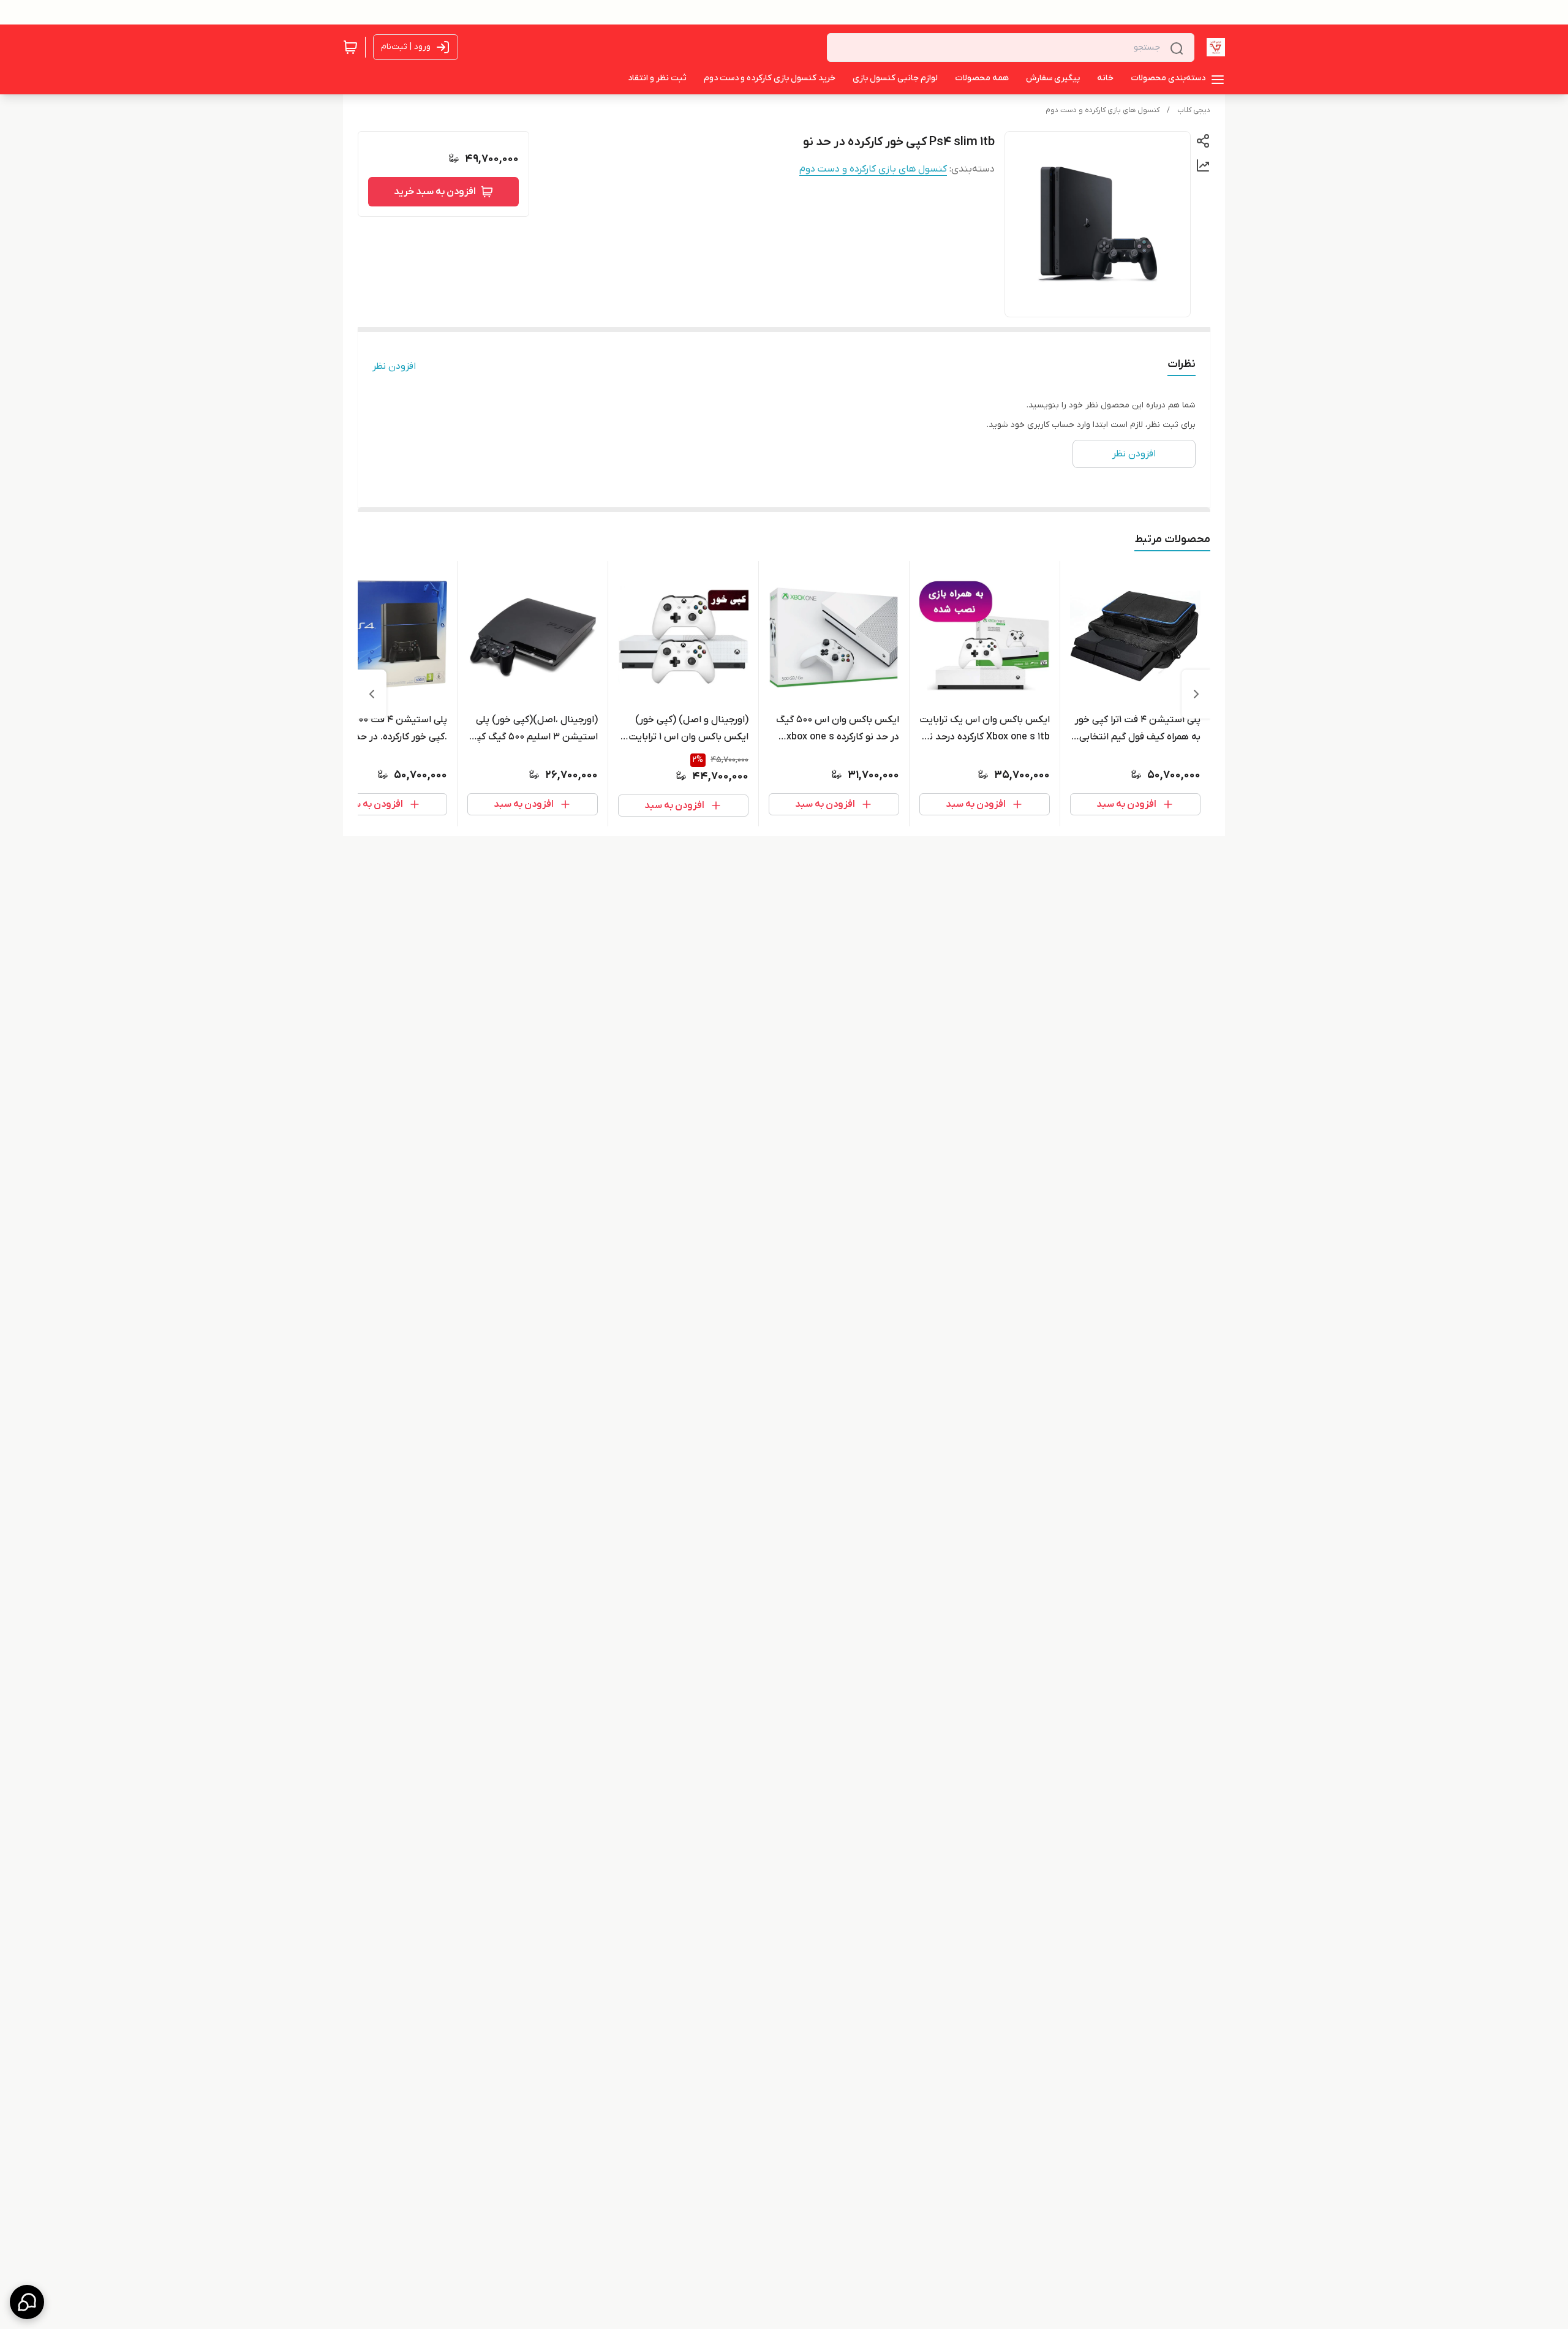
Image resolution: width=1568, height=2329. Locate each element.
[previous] (1196, 694)
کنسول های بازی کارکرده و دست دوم (1102, 110)
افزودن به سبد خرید (435, 192)
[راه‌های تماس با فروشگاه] (27, 2302)
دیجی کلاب (1194, 110)
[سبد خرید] (350, 47)
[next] (372, 694)
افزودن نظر (394, 366)
